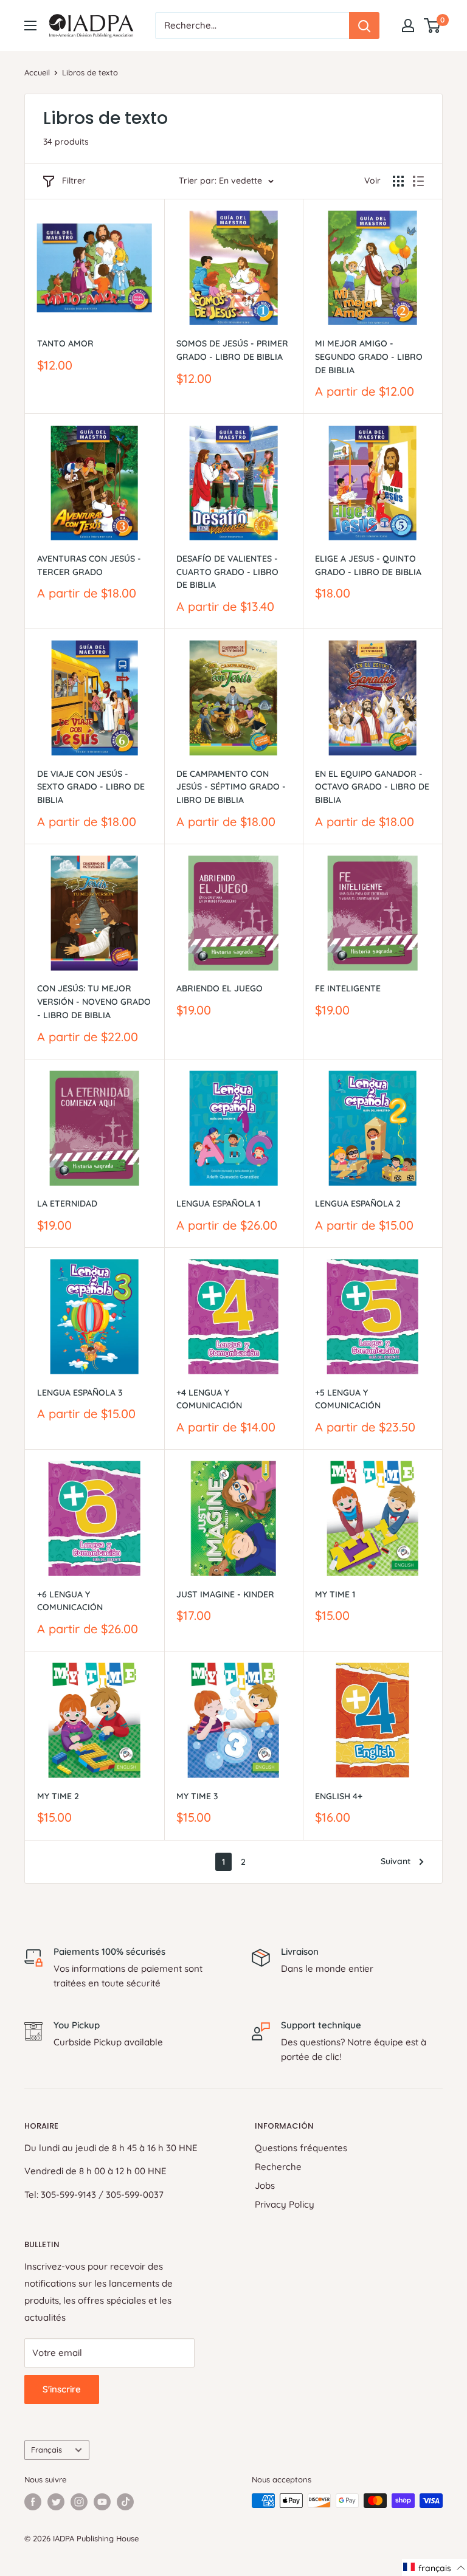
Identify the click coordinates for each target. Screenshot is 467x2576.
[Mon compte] (408, 26)
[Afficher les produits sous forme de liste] (418, 181)
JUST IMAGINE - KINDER (225, 1594)
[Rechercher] (364, 26)
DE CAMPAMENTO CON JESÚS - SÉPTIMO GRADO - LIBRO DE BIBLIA (231, 787)
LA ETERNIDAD (67, 1204)
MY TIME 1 (335, 1594)
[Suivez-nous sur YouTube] (102, 2502)
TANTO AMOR (65, 343)
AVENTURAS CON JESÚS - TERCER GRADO (89, 565)
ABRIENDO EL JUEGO (220, 988)
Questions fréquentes (301, 2148)
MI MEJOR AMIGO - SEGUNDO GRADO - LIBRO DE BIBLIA (369, 356)
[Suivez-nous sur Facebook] (33, 2502)
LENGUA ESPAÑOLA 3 (80, 1393)
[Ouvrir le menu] (30, 26)
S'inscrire (62, 2389)
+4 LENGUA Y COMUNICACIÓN (209, 1399)
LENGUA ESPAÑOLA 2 (358, 1204)
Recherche (278, 2167)
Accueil (37, 72)
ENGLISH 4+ (339, 1796)
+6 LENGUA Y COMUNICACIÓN (70, 1601)
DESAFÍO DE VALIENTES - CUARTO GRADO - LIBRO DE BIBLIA (227, 572)
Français (47, 2450)
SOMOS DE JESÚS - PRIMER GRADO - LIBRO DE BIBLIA (232, 350)
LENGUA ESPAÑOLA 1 (218, 1204)
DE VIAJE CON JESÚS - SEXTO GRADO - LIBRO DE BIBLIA (91, 787)
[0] (433, 26)
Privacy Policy (285, 2204)
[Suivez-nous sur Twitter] (56, 2502)
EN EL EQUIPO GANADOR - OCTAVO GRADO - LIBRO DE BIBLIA (372, 787)
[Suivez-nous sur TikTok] (125, 2502)
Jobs (265, 2185)
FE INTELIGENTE (348, 988)
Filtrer (74, 181)
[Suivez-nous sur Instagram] (79, 2502)
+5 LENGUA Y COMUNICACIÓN (348, 1399)
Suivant (396, 1861)
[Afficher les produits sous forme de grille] (398, 181)
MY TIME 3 (197, 1796)
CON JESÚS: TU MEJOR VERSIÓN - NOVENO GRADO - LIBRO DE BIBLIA (94, 1001)
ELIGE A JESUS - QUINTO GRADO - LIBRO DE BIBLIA (368, 565)
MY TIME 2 (58, 1796)
